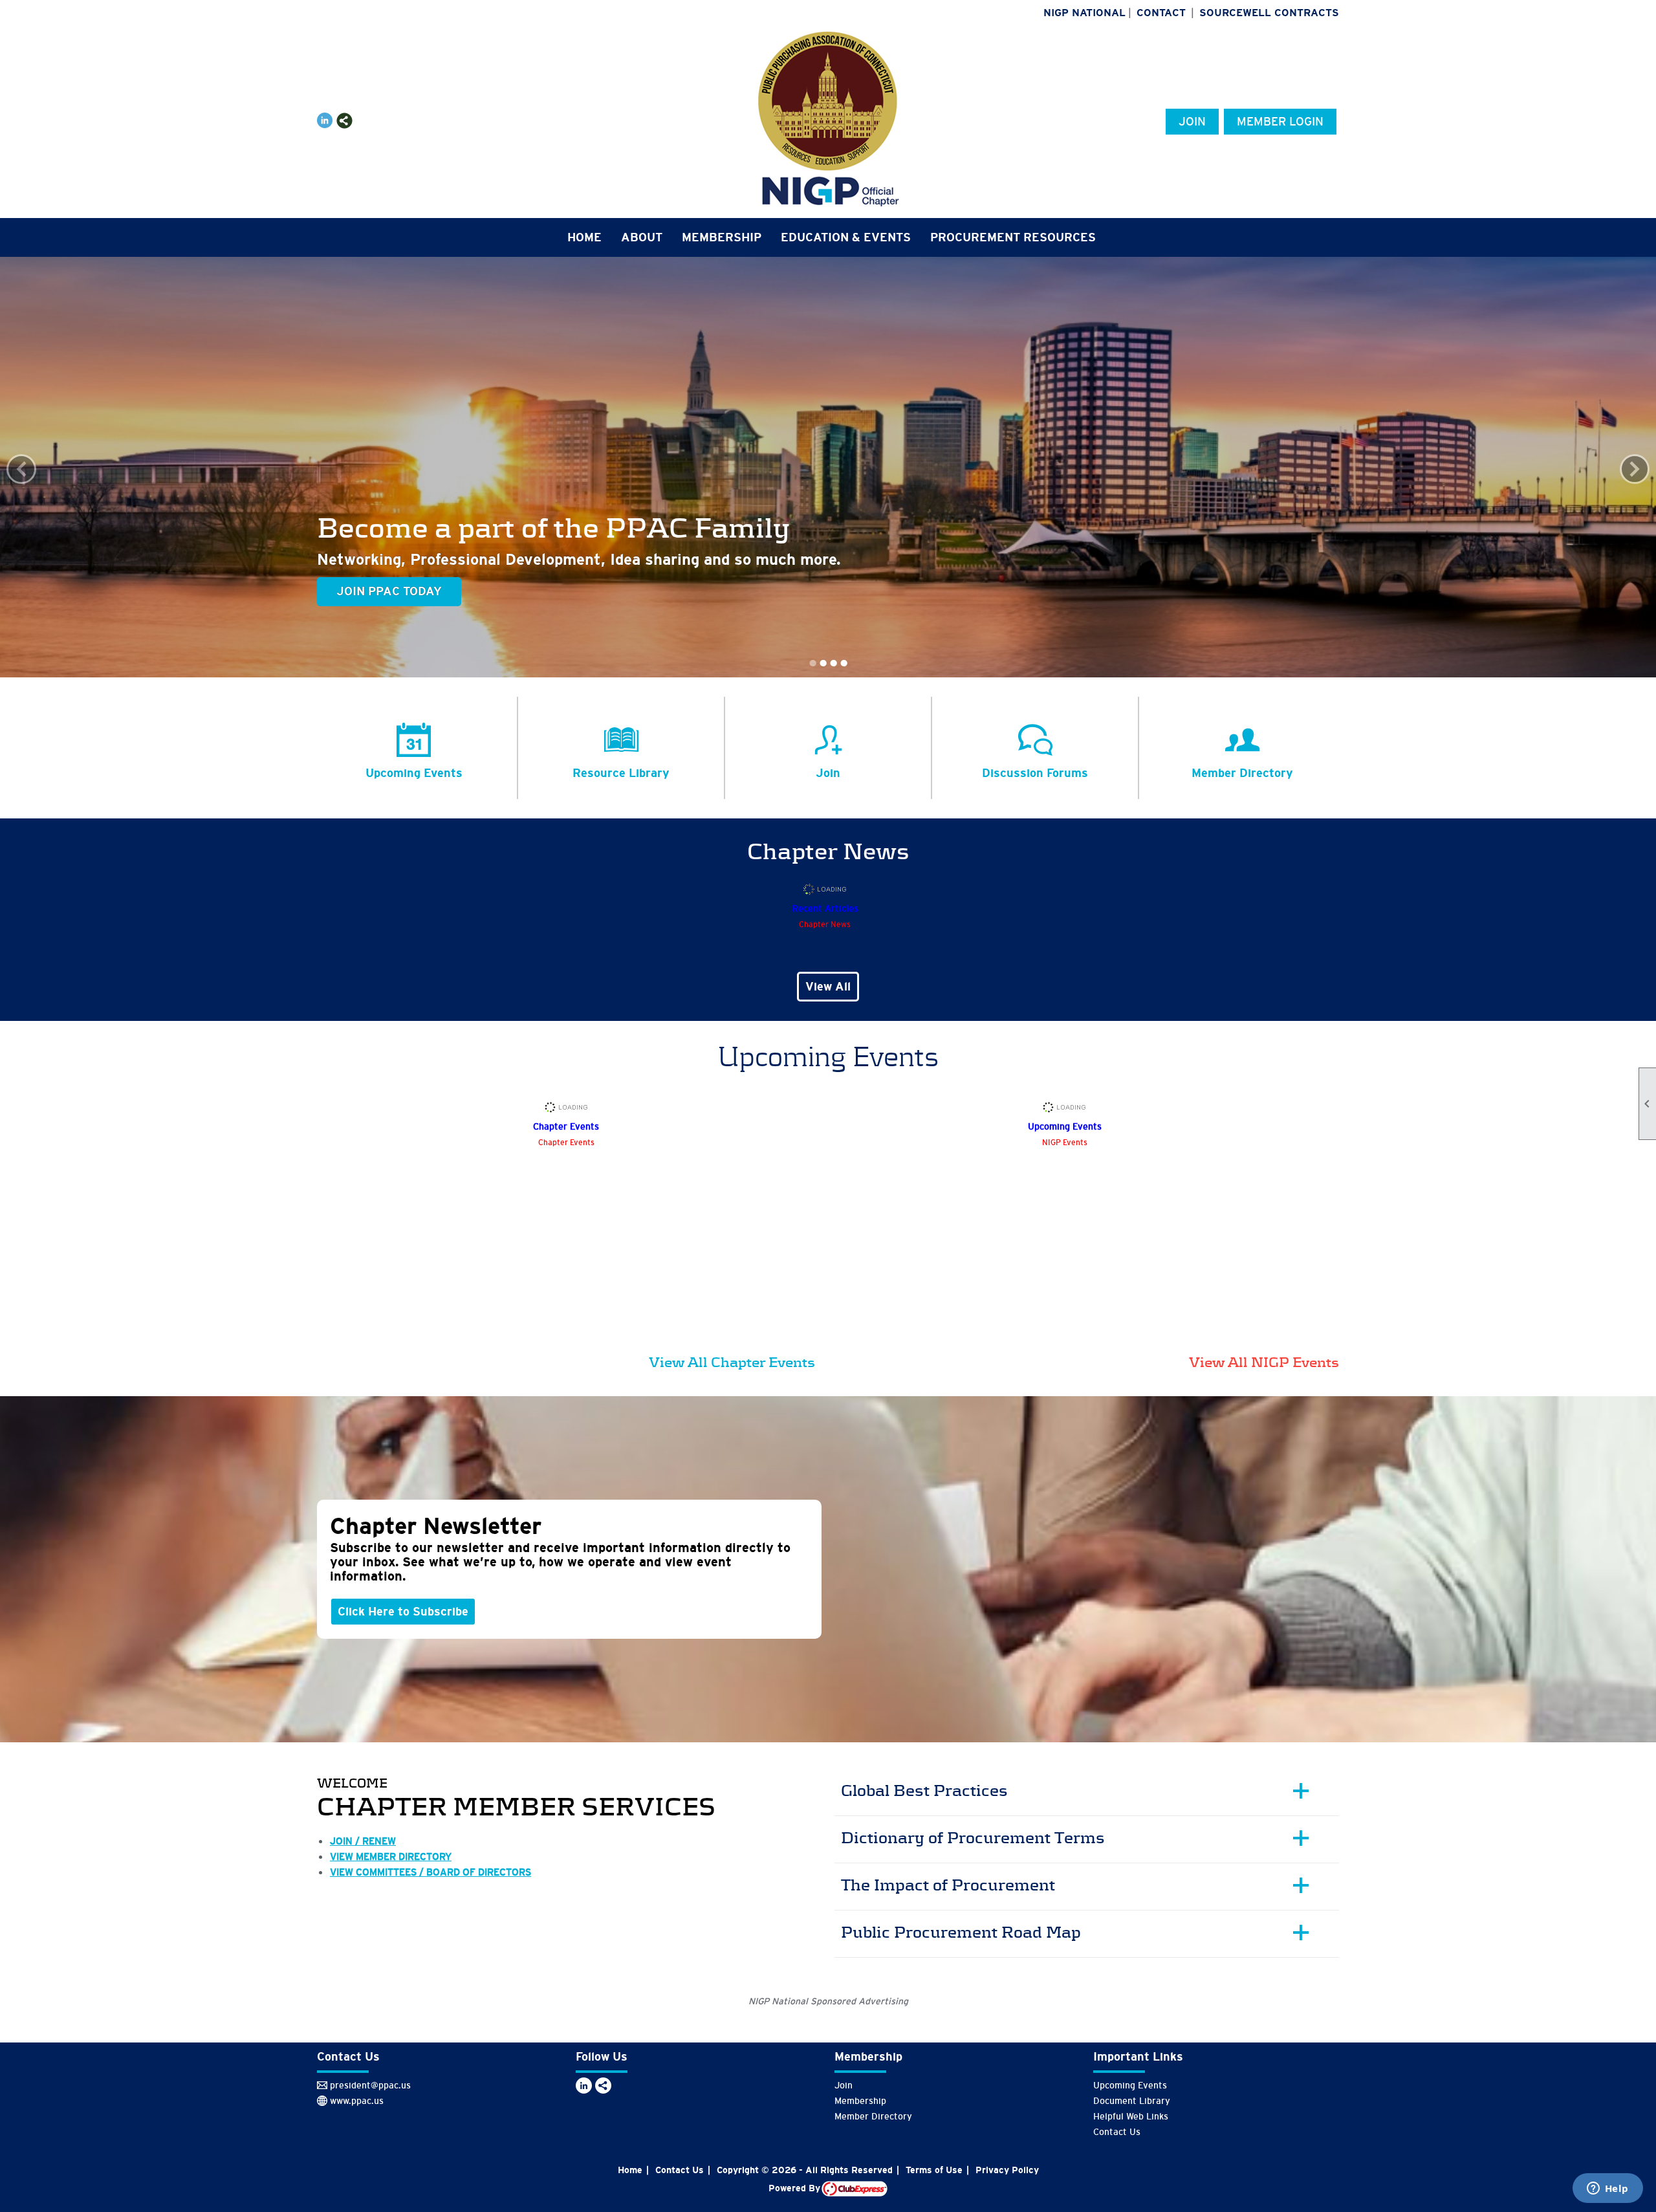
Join (1192, 122)
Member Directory (873, 2116)
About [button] (642, 237)
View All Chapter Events (732, 1362)
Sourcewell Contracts (1269, 13)
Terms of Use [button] (934, 2170)
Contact (1161, 13)
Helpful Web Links (1131, 2116)
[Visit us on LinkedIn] (325, 121)
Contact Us (1117, 2132)
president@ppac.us (370, 2085)
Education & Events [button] (846, 237)
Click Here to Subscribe (403, 1612)
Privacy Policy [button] (1007, 2170)
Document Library (1132, 2101)
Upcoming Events (1130, 2085)
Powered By (795, 2188)
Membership (860, 2101)
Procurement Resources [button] (1013, 237)
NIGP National (1084, 13)
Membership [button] (722, 237)
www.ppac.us (357, 2101)
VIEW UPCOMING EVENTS (410, 591)
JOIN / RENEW (363, 1841)
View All (828, 987)
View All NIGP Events (1264, 1362)
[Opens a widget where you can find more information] (1607, 2189)
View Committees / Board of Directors (430, 1872)
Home (584, 237)
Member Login (1280, 122)
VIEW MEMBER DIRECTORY (391, 1856)
